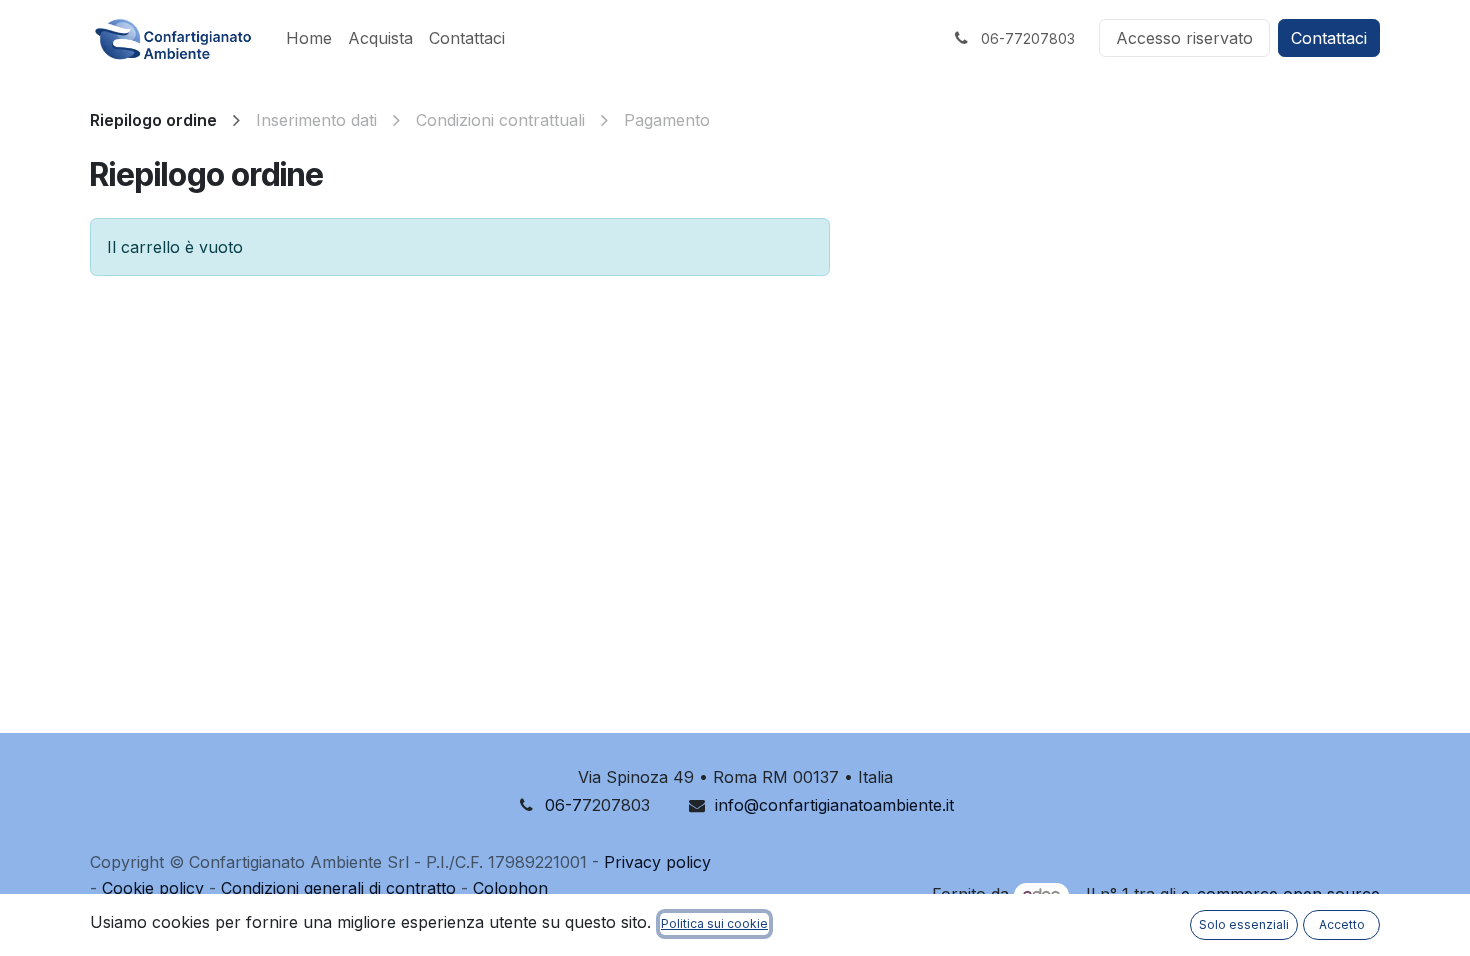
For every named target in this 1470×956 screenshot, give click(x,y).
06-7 (563, 805)
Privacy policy (657, 862)
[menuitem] (309, 38)
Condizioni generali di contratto (338, 888)
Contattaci (1329, 38)
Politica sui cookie (714, 923)
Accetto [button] (1342, 924)
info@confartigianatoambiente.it (834, 805)
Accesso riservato (1184, 38)
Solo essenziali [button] (1244, 924)
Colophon (510, 888)
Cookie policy (153, 888)
